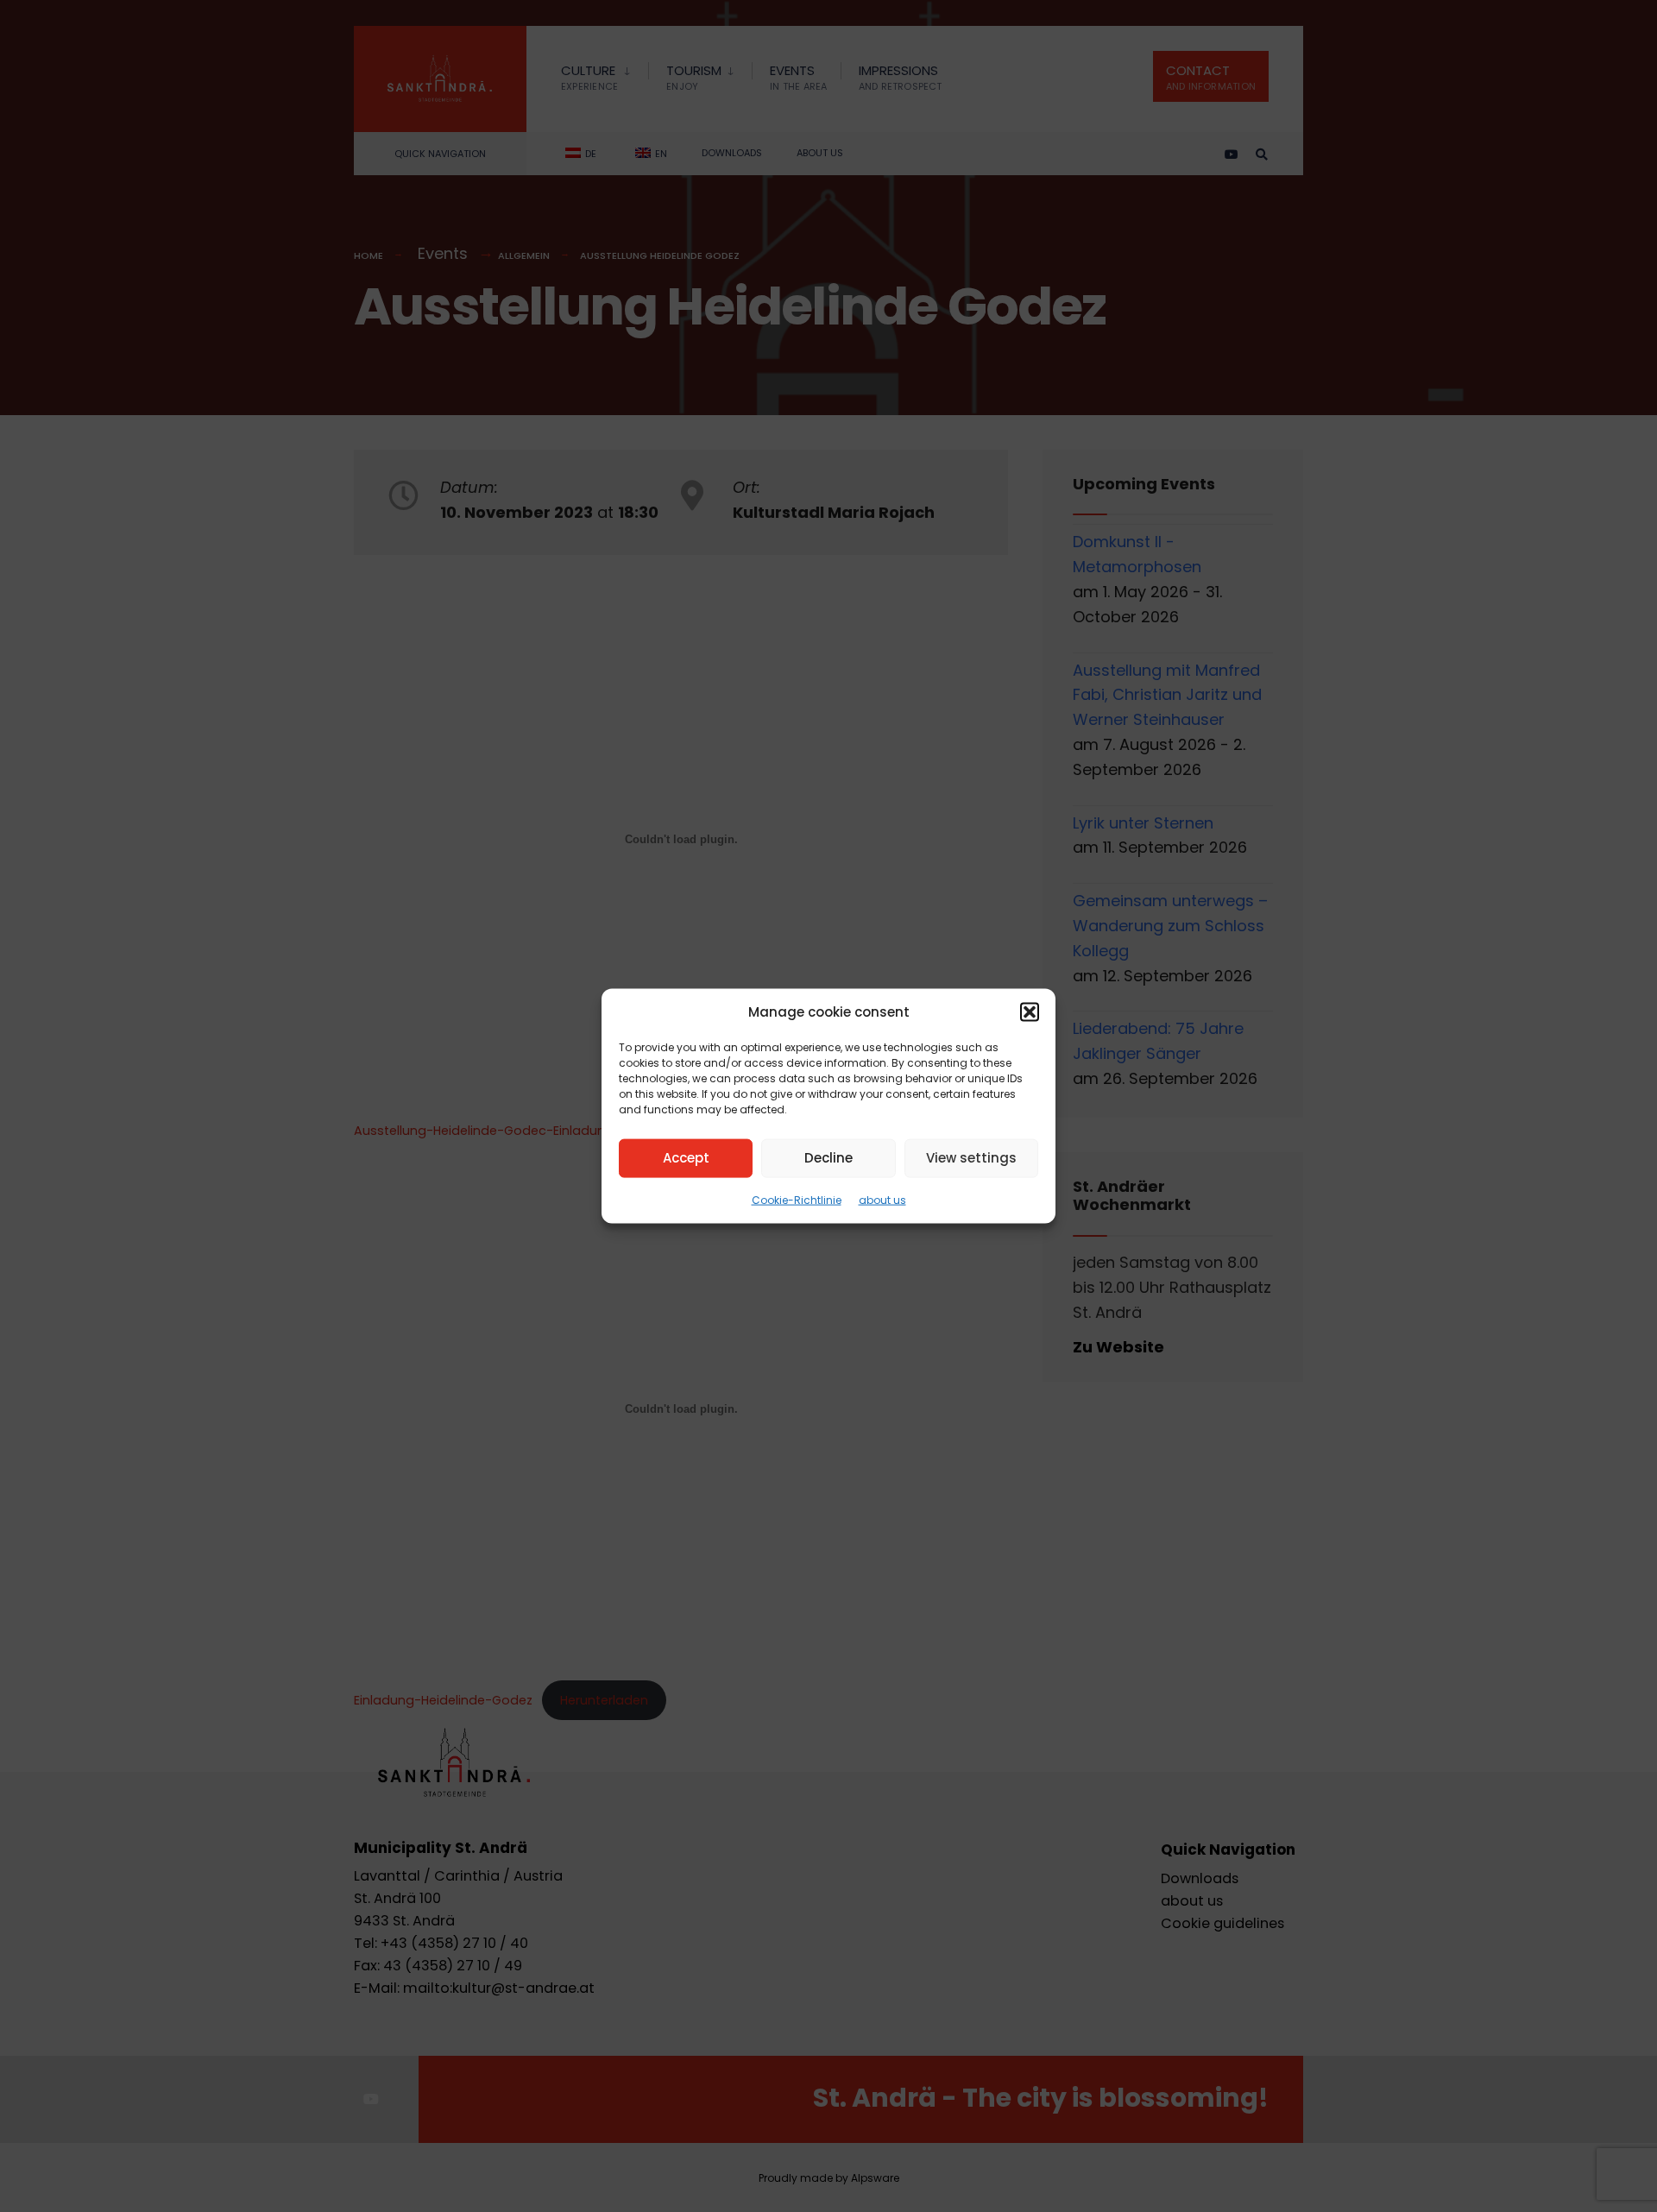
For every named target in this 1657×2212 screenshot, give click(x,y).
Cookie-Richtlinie (797, 1199)
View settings (971, 1158)
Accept (686, 1158)
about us (882, 1199)
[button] (1030, 1011)
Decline (828, 1158)
